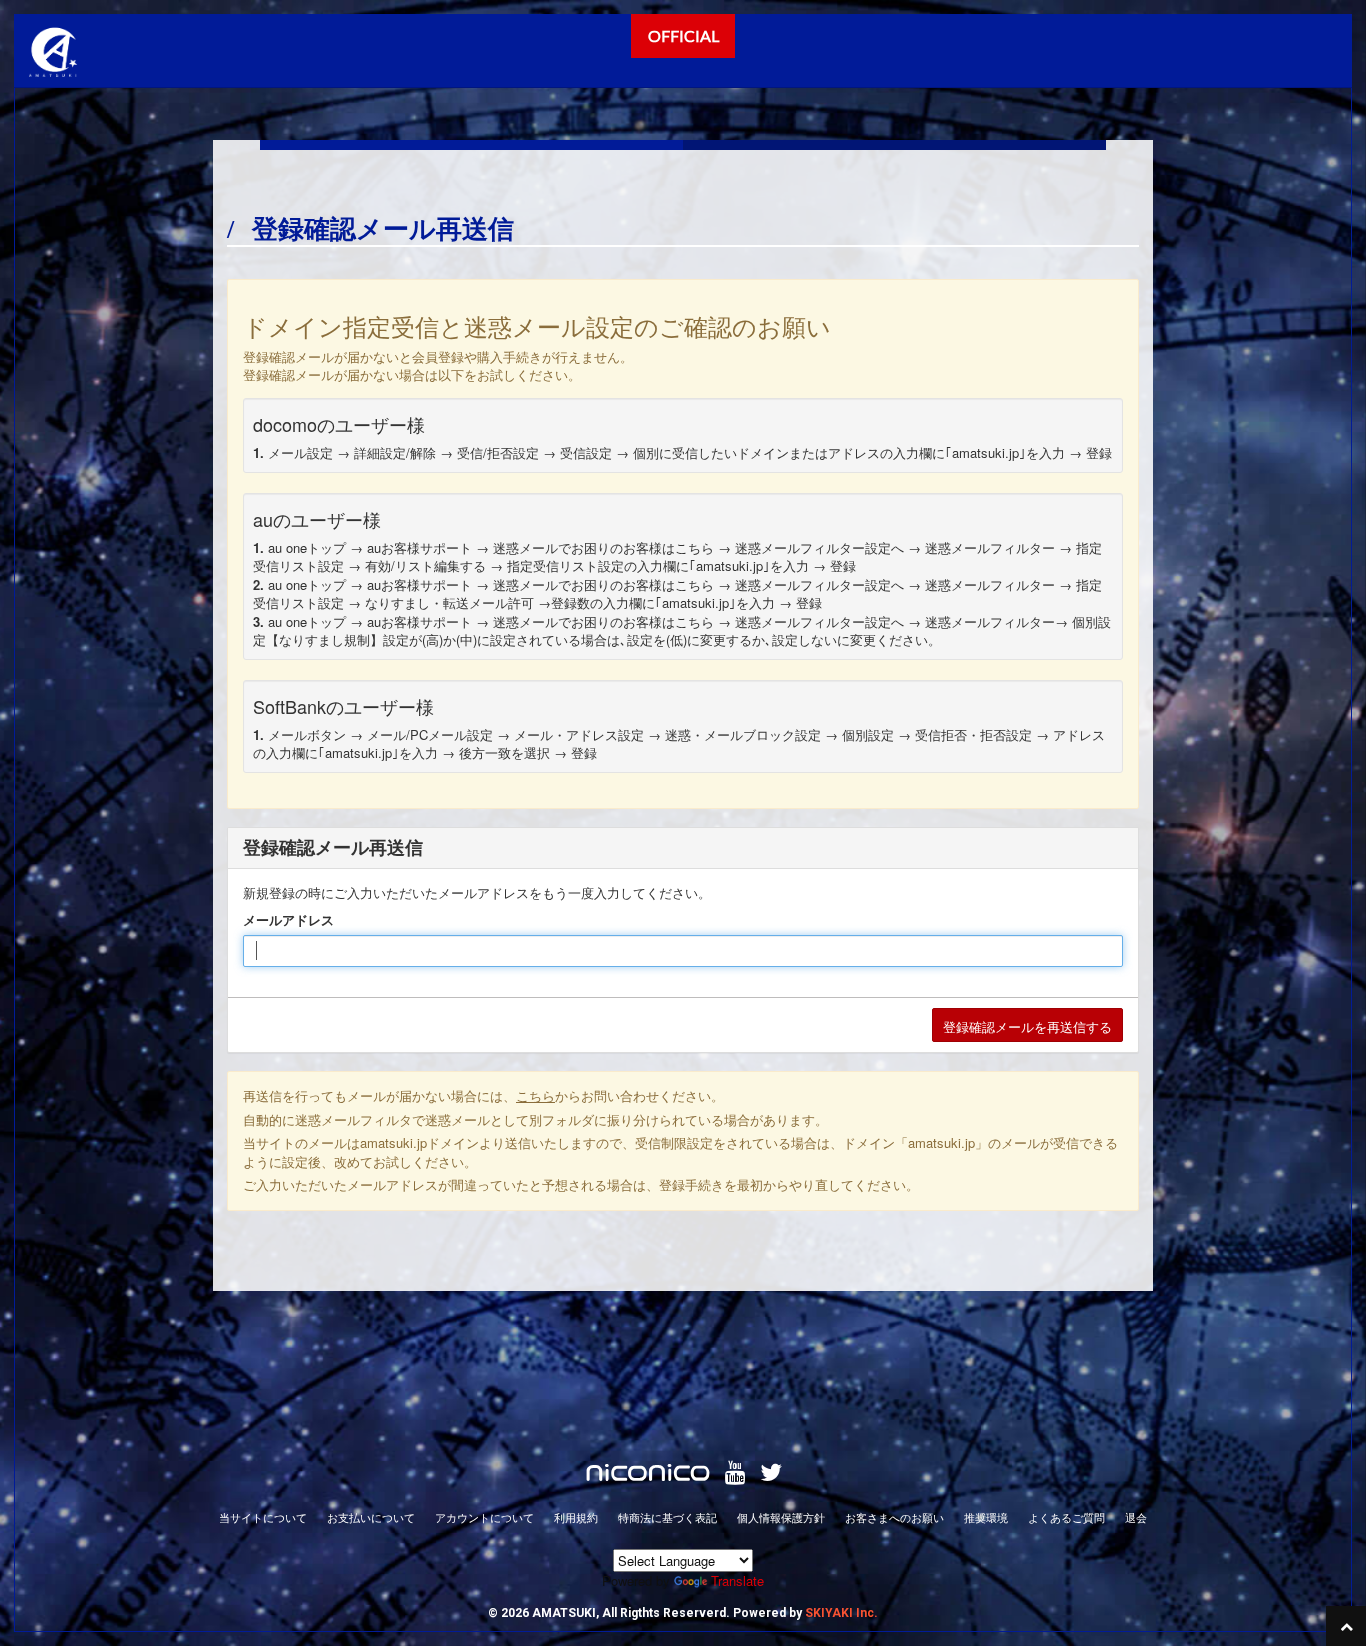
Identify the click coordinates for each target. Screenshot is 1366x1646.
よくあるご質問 (1066, 1517)
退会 (1136, 1517)
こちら (535, 1095)
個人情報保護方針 (781, 1517)
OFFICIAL (683, 35)
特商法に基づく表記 (667, 1517)
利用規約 (576, 1517)
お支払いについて (371, 1517)
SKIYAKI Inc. (841, 1613)
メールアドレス (288, 920)
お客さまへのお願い (894, 1517)
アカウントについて (484, 1517)
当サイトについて (263, 1517)
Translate (737, 1580)
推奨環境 (986, 1517)
